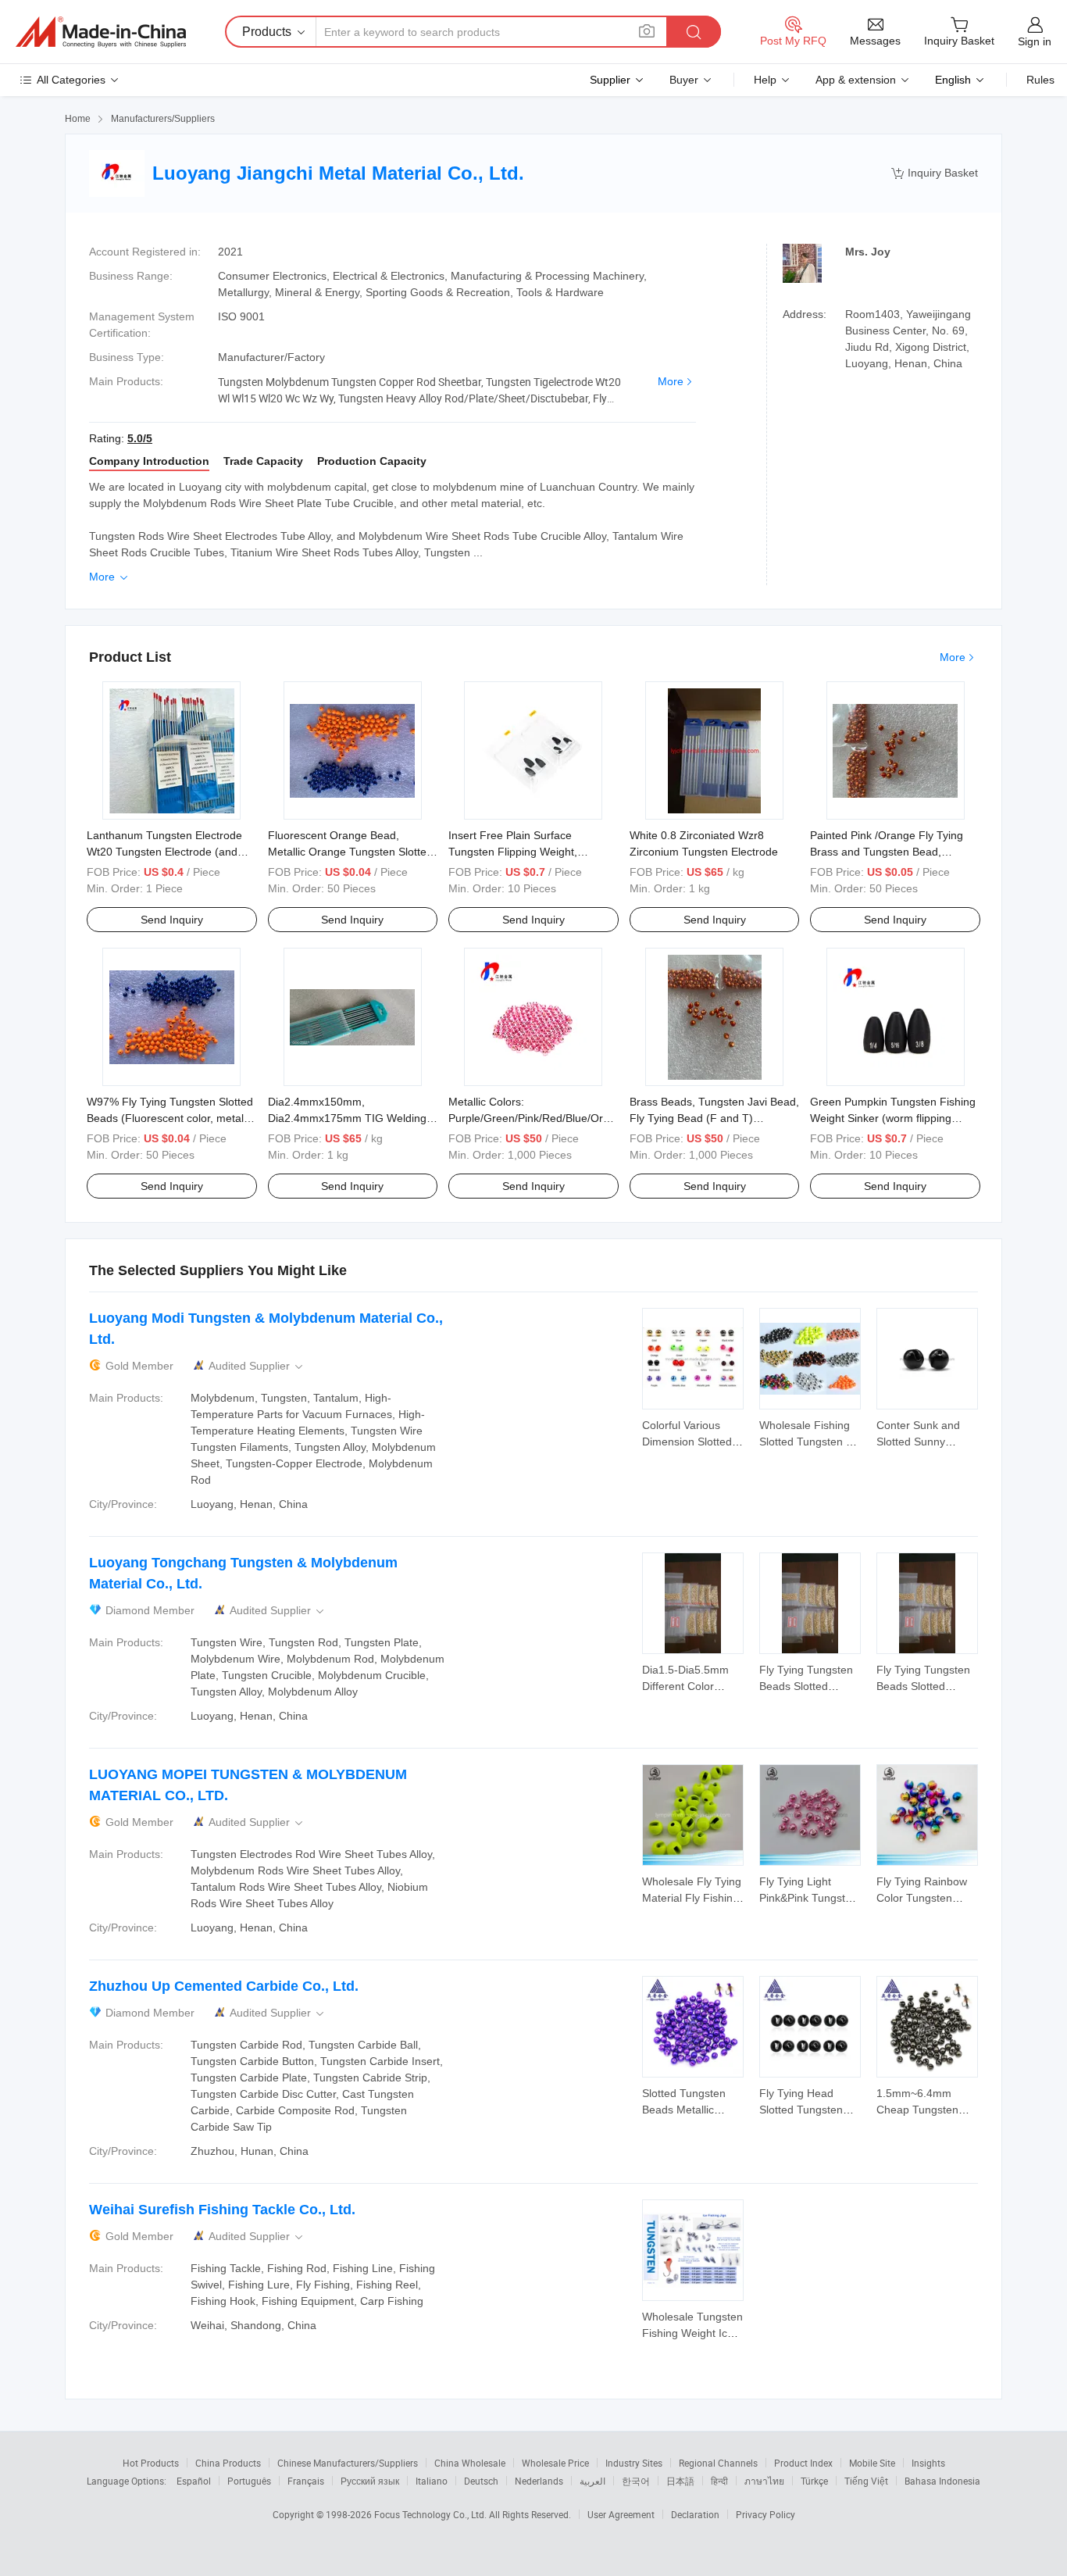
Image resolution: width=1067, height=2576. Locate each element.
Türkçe (814, 2481)
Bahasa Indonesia (942, 2481)
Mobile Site (872, 2463)
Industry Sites (634, 2463)
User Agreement (621, 2514)
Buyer (684, 80)
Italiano (432, 2481)
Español (194, 2481)
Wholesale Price (555, 2463)
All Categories (71, 80)
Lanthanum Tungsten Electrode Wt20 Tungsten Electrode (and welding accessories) (164, 852)
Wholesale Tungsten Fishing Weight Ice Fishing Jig (692, 2333)
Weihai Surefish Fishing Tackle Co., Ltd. (222, 2210)
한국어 (636, 2481)
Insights (928, 2463)
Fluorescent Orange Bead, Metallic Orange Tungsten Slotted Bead (350, 852)
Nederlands (539, 2481)
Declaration (695, 2514)
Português (249, 2481)
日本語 (680, 2481)
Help (765, 80)
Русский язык (370, 2481)
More (671, 381)
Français (306, 2481)
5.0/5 (140, 438)
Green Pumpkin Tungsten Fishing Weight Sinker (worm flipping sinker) (893, 1118)
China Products (228, 2463)
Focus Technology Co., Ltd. (432, 2514)
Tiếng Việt (866, 2481)
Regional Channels (718, 2463)
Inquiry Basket (935, 173)
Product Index (803, 2463)
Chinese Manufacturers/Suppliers (348, 2463)
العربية (592, 2481)
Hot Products (151, 2463)
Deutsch (481, 2481)
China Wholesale (470, 2463)
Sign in (1035, 41)
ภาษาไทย (764, 2481)
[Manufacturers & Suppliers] (101, 32)
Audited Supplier (257, 1366)
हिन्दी (719, 2481)
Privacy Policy (765, 2514)
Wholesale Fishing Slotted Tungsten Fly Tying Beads (810, 1442)
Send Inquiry (172, 920)
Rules (1040, 80)
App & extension (856, 80)
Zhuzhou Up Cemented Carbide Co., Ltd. (224, 1986)
